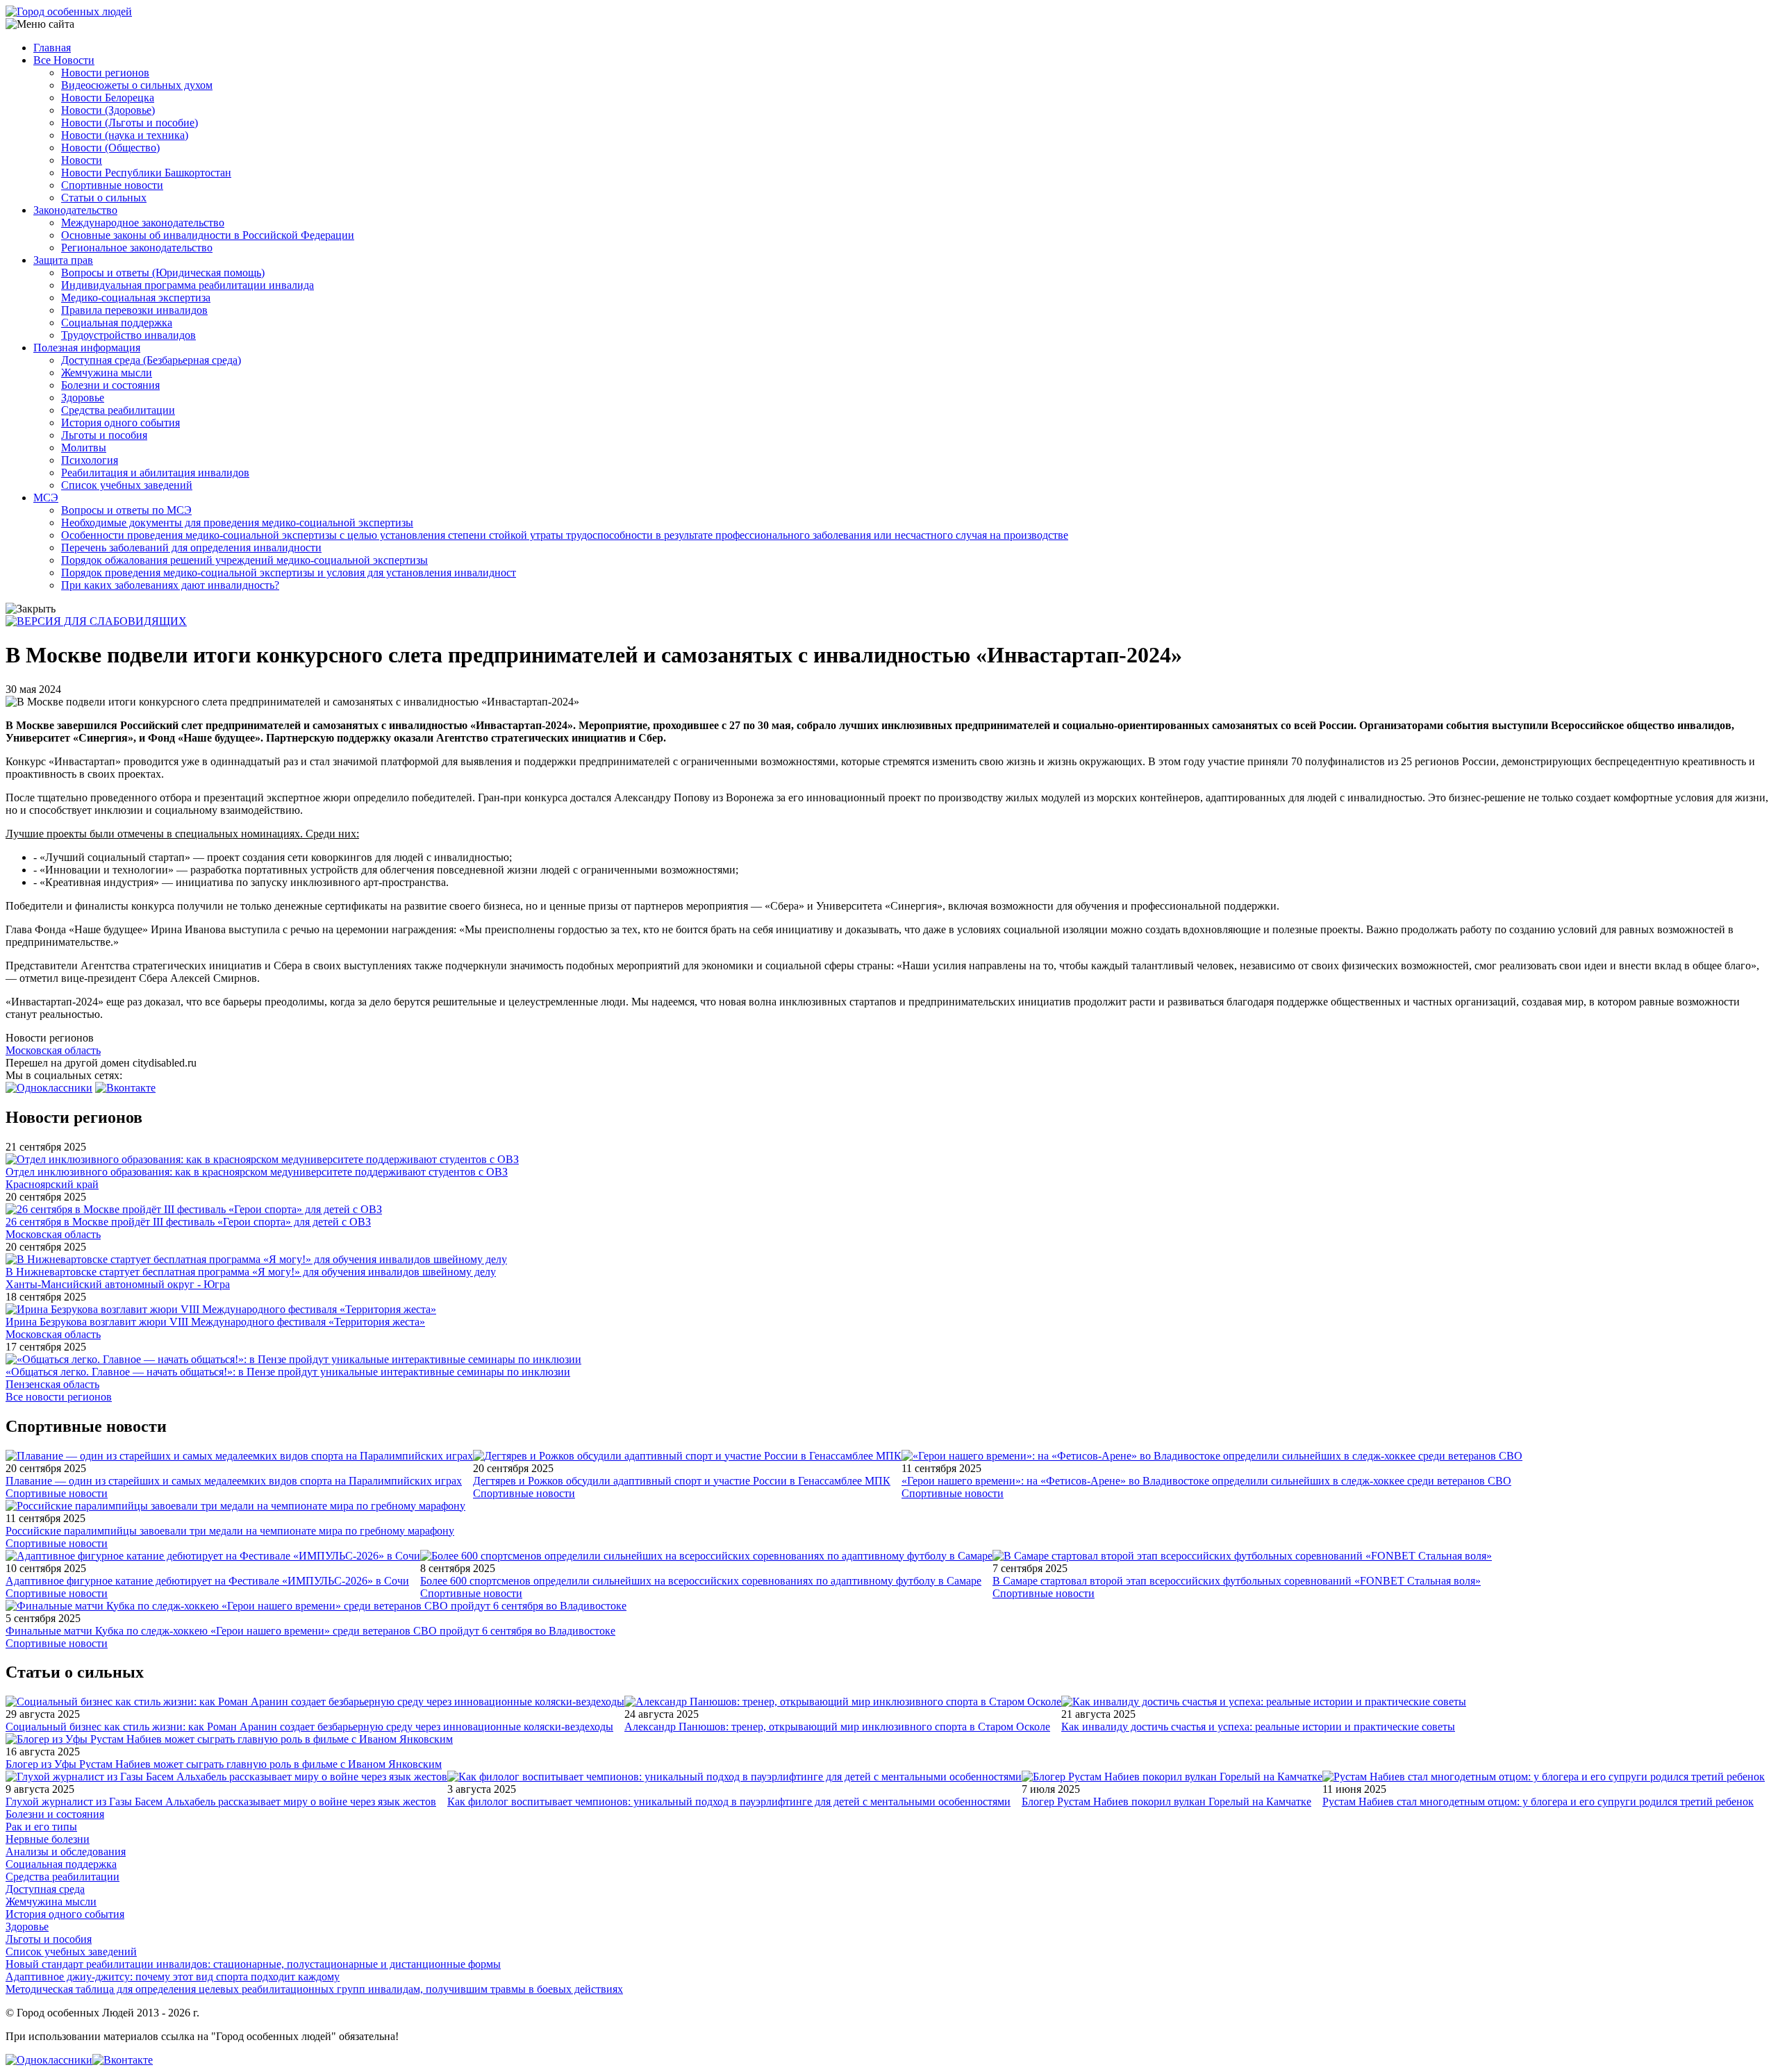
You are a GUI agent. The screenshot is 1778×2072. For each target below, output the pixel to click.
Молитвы (84, 448)
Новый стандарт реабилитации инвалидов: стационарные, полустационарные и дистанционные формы (253, 1964)
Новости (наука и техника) (125, 135)
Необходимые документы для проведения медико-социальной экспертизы (237, 523)
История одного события (121, 423)
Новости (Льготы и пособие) (130, 123)
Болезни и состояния (110, 385)
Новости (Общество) (110, 148)
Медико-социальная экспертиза (136, 298)
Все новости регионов (59, 1397)
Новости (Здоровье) (108, 110)
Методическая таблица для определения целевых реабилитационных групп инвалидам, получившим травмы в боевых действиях (314, 1989)
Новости (82, 160)
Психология (90, 460)
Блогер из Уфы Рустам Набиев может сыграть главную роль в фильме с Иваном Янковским (224, 1764)
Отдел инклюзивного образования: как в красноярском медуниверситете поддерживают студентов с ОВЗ (257, 1172)
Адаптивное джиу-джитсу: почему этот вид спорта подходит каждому (173, 1977)
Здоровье (83, 398)
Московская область (53, 1050)
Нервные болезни (48, 1839)
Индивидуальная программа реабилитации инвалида (188, 285)
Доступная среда (45, 1889)
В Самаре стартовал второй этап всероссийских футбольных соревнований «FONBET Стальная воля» (1237, 1581)
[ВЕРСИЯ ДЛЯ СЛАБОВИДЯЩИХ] (96, 621)
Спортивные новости (112, 185)
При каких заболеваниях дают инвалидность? (170, 585)
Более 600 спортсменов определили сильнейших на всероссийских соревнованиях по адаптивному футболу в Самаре (701, 1581)
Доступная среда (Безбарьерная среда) (151, 360)
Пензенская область (52, 1384)
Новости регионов (105, 73)
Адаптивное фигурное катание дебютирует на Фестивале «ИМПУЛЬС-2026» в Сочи (207, 1581)
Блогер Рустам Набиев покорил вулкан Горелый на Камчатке (1166, 1802)
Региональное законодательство (137, 248)
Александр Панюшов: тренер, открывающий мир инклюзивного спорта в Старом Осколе (837, 1727)
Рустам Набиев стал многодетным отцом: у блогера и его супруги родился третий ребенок (1538, 1802)
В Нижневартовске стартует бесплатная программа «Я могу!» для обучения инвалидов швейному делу (251, 1272)
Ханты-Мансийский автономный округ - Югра (118, 1284)
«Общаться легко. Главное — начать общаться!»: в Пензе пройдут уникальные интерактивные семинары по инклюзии (288, 1372)
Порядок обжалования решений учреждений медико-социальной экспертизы (244, 560)
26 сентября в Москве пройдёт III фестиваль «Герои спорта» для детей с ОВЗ (188, 1222)
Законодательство (75, 210)
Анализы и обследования (66, 1852)
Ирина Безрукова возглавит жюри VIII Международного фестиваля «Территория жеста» (215, 1322)
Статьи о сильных (104, 198)
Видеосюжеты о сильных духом (137, 85)
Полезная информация (87, 348)
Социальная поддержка (117, 323)
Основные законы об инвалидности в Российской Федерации (208, 235)
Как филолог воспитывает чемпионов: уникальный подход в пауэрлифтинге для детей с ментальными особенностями (729, 1802)
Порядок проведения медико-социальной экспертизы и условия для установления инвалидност (289, 573)
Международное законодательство (143, 223)
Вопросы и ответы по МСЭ (126, 510)
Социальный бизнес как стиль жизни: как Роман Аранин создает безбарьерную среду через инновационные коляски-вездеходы (309, 1727)
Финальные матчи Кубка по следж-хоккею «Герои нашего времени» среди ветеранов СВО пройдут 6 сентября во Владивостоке (310, 1631)
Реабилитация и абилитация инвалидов (155, 473)
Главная (52, 48)
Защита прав (63, 260)
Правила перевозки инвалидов (134, 310)
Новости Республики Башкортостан (146, 173)
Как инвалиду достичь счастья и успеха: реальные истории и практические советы (1258, 1727)
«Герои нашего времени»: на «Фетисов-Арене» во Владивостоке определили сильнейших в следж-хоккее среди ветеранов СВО (1206, 1481)
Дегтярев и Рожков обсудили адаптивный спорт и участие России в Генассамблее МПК (682, 1481)
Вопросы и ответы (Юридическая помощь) (163, 273)
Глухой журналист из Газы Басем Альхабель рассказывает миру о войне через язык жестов (221, 1802)
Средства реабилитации (118, 410)
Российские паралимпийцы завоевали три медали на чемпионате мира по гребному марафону (230, 1531)
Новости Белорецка (108, 98)
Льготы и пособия (104, 435)
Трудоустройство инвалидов (128, 335)
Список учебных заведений (127, 485)
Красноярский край (52, 1184)
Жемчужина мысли (107, 373)
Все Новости (64, 60)
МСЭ (46, 498)
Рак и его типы (41, 1827)
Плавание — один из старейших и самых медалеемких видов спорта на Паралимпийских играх (234, 1481)
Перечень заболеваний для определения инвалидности (191, 548)
